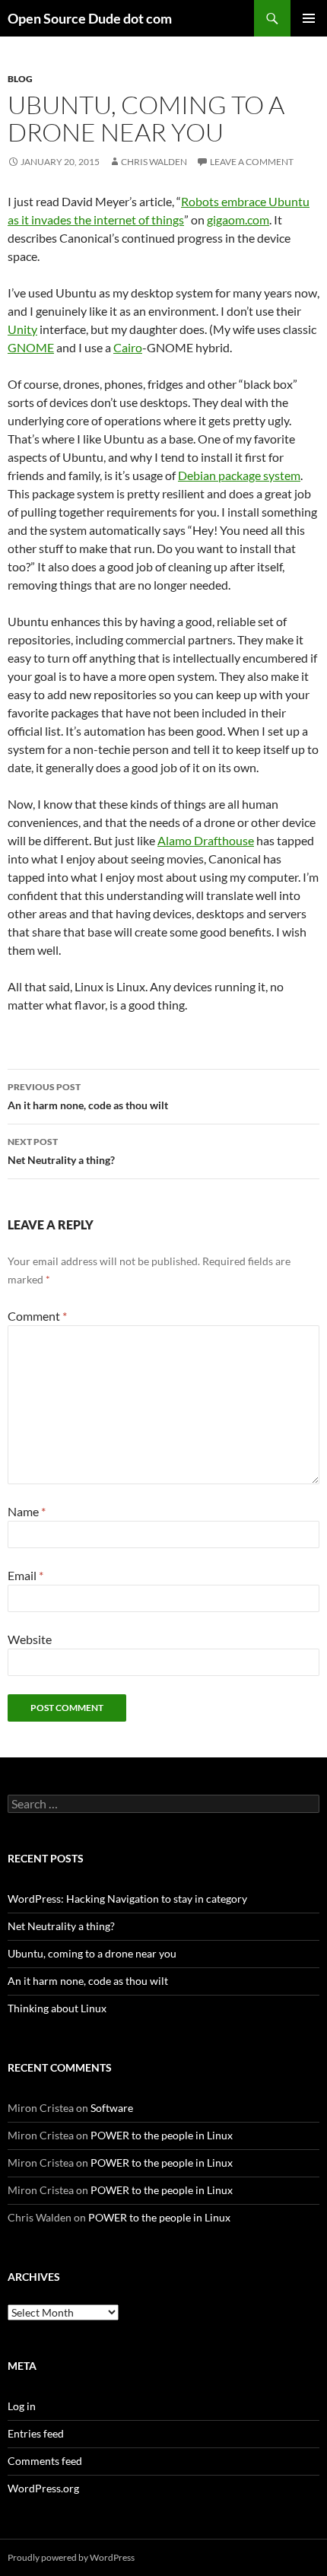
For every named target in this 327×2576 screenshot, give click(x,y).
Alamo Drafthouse (206, 840)
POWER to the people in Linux (162, 2135)
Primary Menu (309, 18)
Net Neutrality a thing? (61, 1151)
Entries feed (36, 2433)
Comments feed (45, 2461)
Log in (22, 2406)
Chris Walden (154, 162)
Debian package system (239, 475)
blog (20, 79)
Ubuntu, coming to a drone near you (92, 1953)
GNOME (31, 347)
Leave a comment (252, 162)
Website (30, 1639)
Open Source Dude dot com (90, 18)
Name (27, 1511)
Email (25, 1575)
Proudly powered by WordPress (71, 2557)
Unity (22, 329)
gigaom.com (238, 219)
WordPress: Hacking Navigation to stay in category (127, 1899)
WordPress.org (43, 2488)
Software (112, 2108)
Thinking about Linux (57, 2008)
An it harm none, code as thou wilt (88, 1096)
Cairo (128, 347)
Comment (37, 1316)
